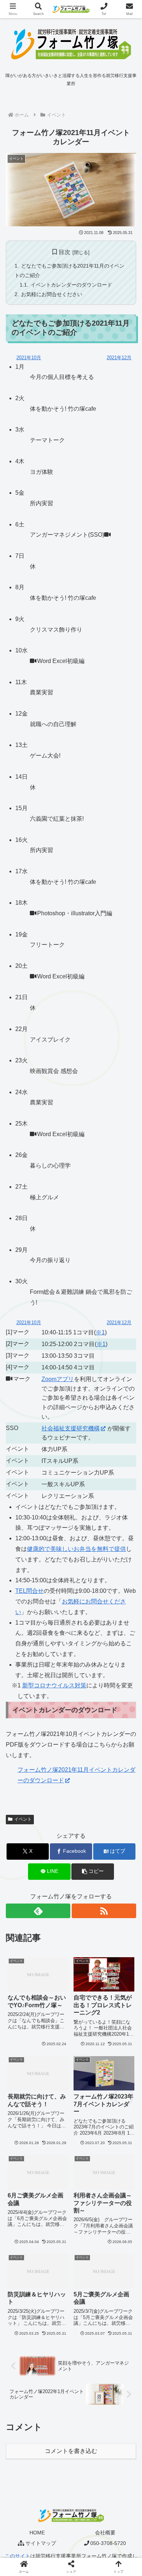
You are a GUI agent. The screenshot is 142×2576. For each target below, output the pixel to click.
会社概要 (105, 2533)
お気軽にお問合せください (52, 294)
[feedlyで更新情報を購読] (38, 1911)
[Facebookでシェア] (24, 2111)
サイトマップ (41, 2543)
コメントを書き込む (71, 2451)
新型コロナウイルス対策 (54, 1685)
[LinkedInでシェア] (87, 2131)
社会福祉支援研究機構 (71, 1428)
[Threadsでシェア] (55, 2111)
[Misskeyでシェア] (118, 2091)
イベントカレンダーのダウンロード (71, 285)
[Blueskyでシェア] (87, 2091)
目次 (64, 252)
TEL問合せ (29, 1591)
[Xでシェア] (24, 2091)
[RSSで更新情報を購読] (104, 1911)
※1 (100, 1332)
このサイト (17, 2556)
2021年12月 (119, 358)
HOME (37, 2533)
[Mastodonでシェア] (55, 2091)
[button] (92, 1872)
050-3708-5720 (108, 2543)
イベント (23, 1819)
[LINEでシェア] (24, 2131)
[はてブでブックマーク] (118, 2111)
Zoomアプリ (58, 1379)
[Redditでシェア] (87, 2111)
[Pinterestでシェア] (55, 2131)
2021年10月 (29, 358)
